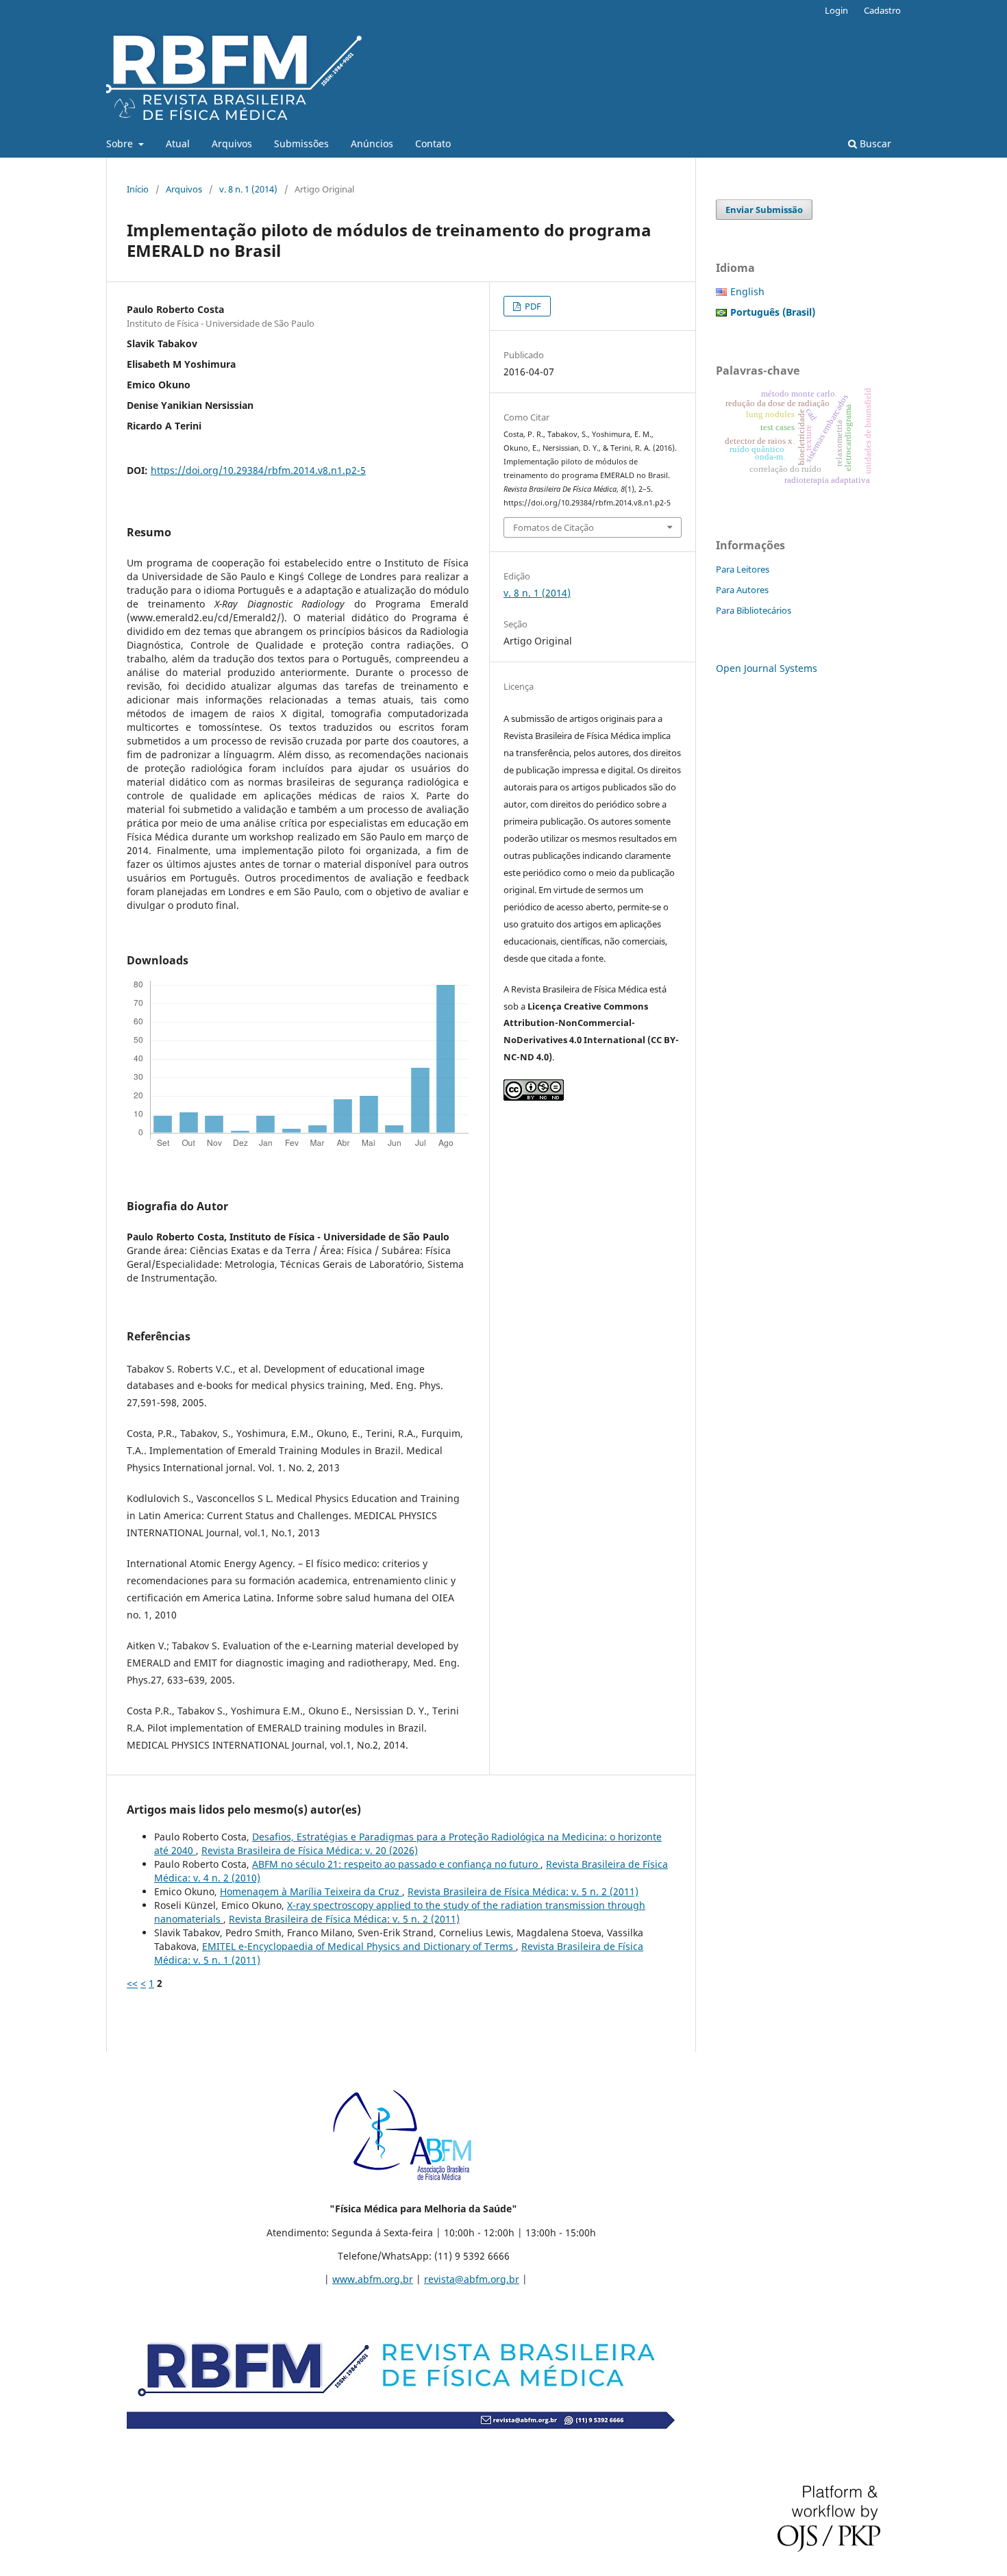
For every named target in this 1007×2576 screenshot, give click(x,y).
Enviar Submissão (764, 210)
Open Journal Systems (767, 668)
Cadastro (882, 10)
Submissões (301, 143)
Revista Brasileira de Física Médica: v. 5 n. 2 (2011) (523, 1891)
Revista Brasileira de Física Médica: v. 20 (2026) (310, 1850)
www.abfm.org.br (373, 2279)
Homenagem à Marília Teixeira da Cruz (311, 1891)
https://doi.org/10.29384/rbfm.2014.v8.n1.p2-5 (258, 470)
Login (836, 10)
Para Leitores (743, 569)
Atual (178, 143)
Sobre (121, 143)
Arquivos (232, 143)
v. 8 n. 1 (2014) (248, 189)
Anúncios (372, 143)
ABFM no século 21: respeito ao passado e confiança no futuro (396, 1864)
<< (132, 1983)
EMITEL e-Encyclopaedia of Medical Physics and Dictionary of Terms (359, 1946)
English (747, 291)
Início (138, 189)
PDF (532, 306)
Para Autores (742, 590)
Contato (433, 143)
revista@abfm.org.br (472, 2279)
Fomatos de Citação (554, 527)
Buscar (874, 143)
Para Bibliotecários (754, 610)
